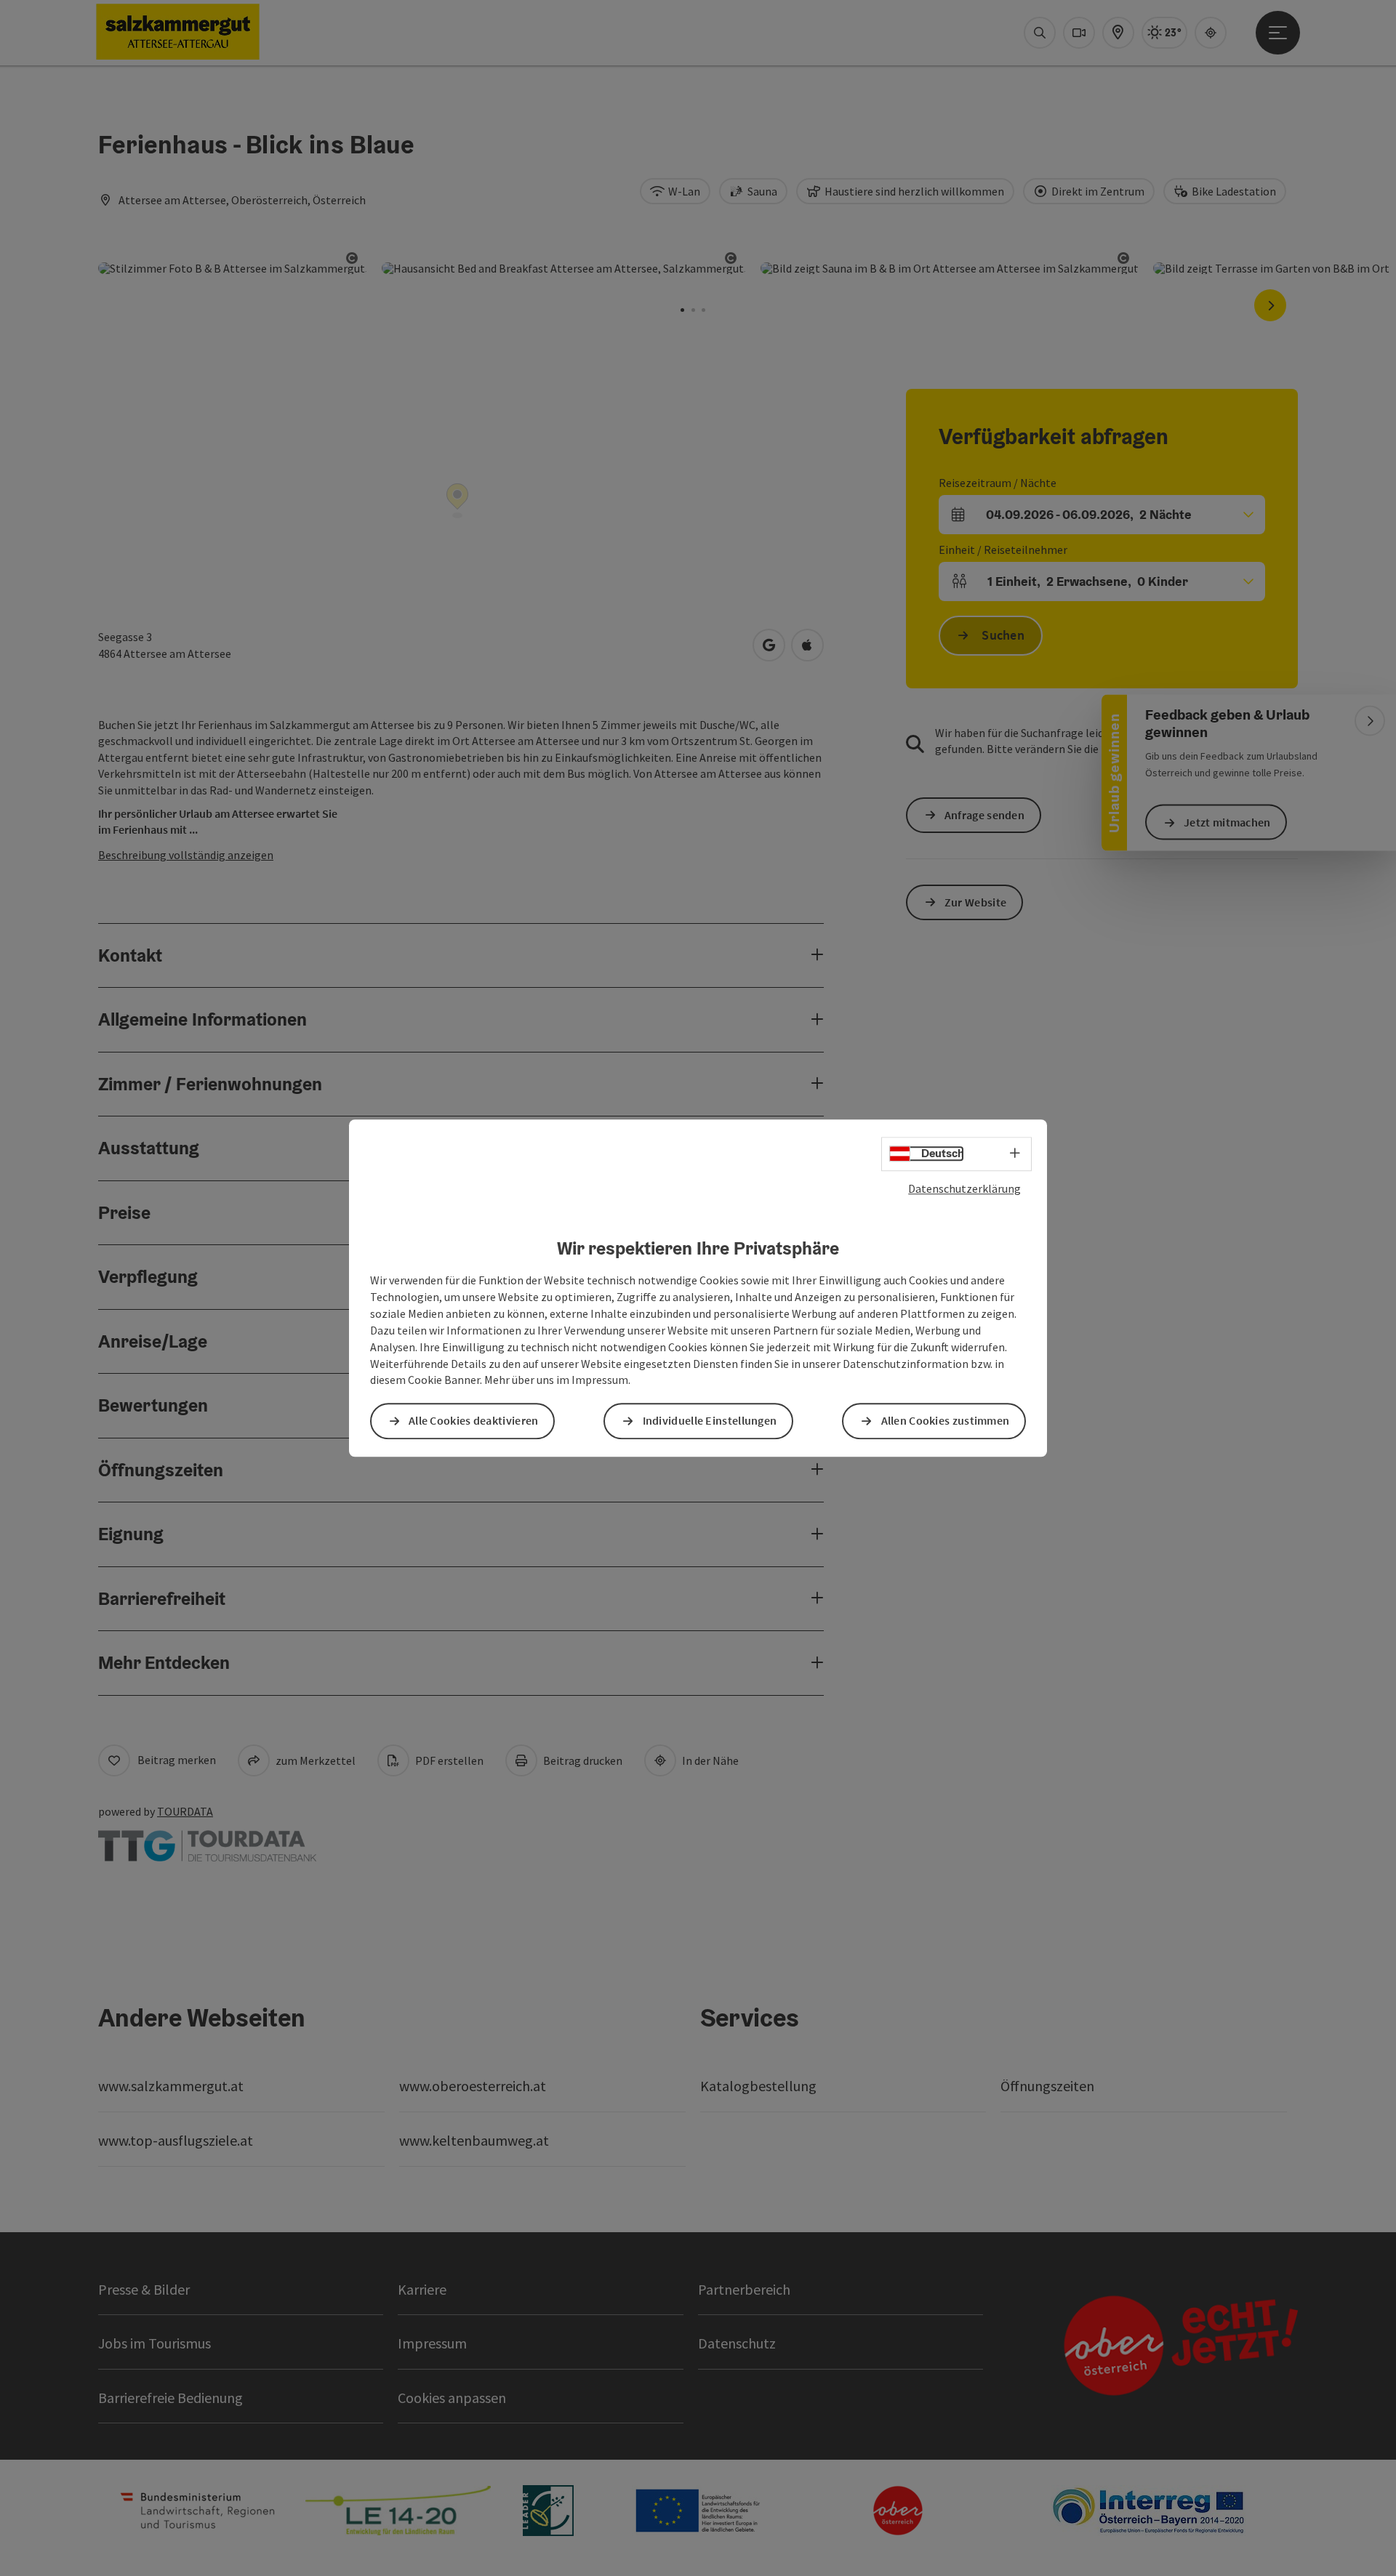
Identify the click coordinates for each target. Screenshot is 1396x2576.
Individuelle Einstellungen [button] (710, 1421)
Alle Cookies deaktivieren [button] (474, 1421)
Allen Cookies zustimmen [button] (946, 1421)
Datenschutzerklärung (964, 1188)
